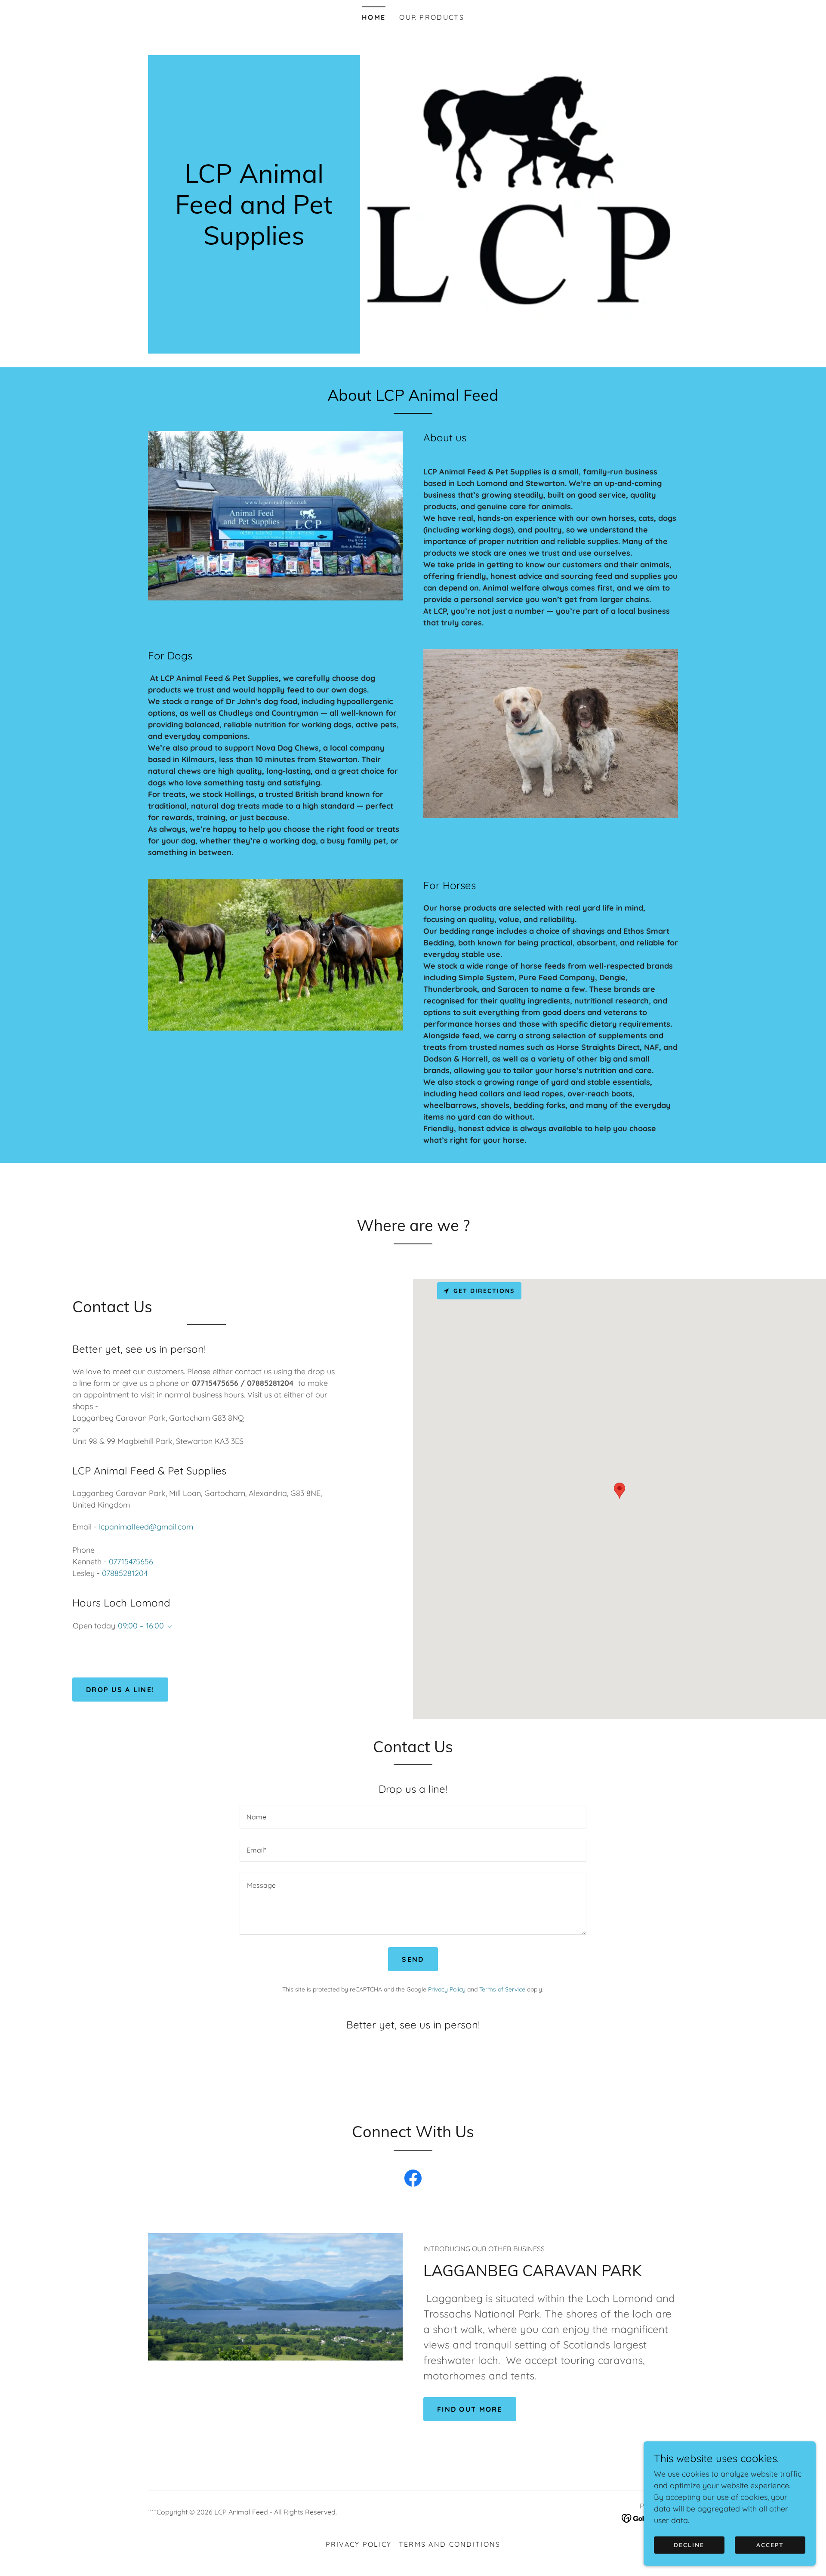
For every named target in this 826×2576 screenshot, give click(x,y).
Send (413, 1959)
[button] (168, 1627)
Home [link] (374, 17)
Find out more (470, 2409)
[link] (254, 242)
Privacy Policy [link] (447, 1989)
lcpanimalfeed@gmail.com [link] (146, 1527)
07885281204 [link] (125, 1573)
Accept (770, 2545)
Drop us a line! (120, 1690)
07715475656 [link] (131, 1562)
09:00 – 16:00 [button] (141, 1626)
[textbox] (413, 1817)
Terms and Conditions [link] (450, 2544)
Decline (689, 2545)
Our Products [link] (431, 17)
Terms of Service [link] (502, 1989)
